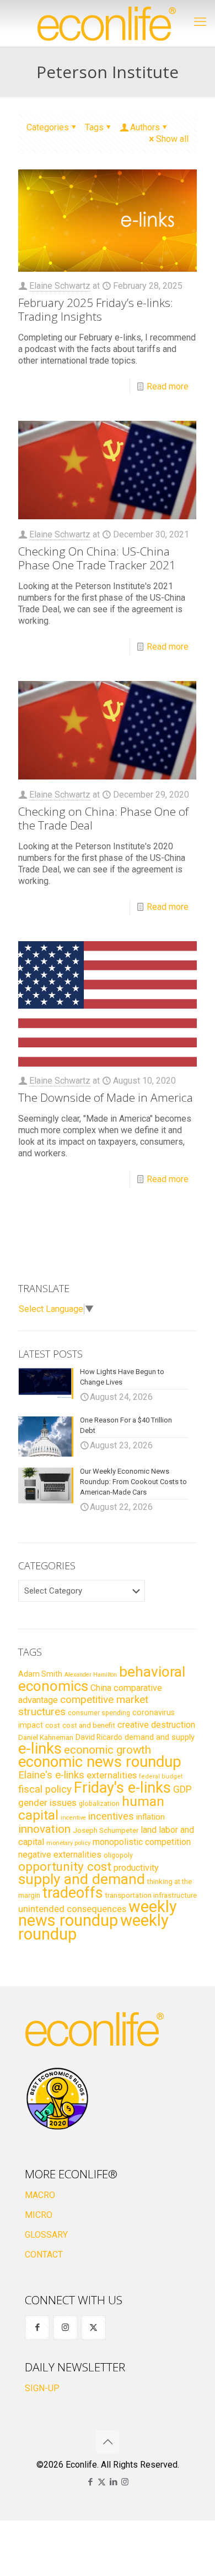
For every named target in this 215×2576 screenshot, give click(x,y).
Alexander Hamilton (91, 1675)
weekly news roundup (98, 1913)
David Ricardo (99, 1737)
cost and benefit (89, 1725)
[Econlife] (108, 23)
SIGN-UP (42, 2388)
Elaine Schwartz (60, 286)
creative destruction (156, 1725)
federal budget (161, 1776)
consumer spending (99, 1713)
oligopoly (118, 1855)
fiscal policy (45, 1789)
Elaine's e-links (51, 1775)
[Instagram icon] (125, 2482)
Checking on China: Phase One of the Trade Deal (103, 818)
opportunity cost (65, 1866)
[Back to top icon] (108, 2442)
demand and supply (160, 1737)
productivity (136, 1868)
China (101, 1688)
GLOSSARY (46, 2235)
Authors (145, 127)
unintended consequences (72, 1909)
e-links (40, 1749)
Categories (48, 127)
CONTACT (44, 2254)
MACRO (40, 2195)
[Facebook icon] (90, 2482)
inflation (150, 1817)
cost (53, 1725)
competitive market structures (83, 1706)
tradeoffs (72, 1893)
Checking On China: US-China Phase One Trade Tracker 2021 (97, 558)
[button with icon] (37, 2328)
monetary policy (68, 1843)
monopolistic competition (142, 1842)
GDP (182, 1789)
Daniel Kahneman (46, 1737)
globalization (99, 1803)
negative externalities (60, 1855)
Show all (172, 139)
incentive (73, 1818)
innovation (44, 1829)
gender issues (47, 1803)
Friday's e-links (122, 1788)
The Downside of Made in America (106, 1097)
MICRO (39, 2215)
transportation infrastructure (151, 1895)
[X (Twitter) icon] (102, 2482)
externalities (112, 1775)
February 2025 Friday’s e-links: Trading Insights (96, 309)
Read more (168, 386)
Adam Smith (40, 1674)
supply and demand (82, 1879)
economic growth (108, 1750)
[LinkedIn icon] (113, 2482)
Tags (94, 127)
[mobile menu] (200, 22)
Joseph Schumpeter (106, 1830)
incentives (111, 1816)
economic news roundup (100, 1762)
